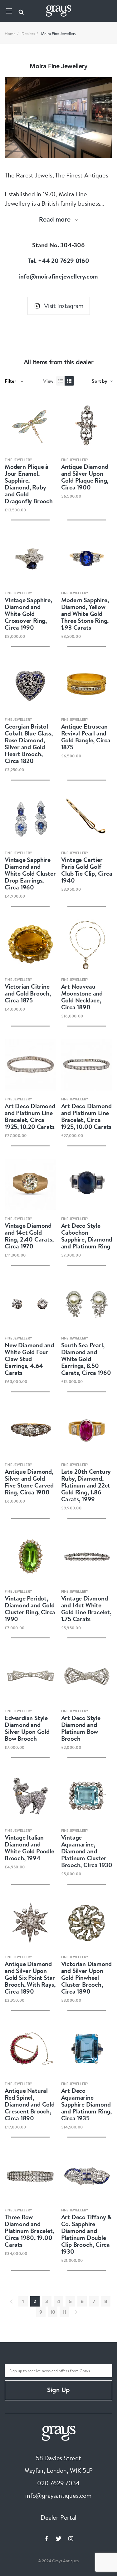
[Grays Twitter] (59, 2538)
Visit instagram (64, 306)
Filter (11, 381)
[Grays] (59, 2432)
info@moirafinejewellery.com (59, 276)
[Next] (76, 2312)
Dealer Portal (58, 2517)
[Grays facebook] (46, 2538)
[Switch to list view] (61, 381)
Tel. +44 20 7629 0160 (58, 261)
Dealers (28, 33)
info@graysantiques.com (58, 2495)
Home (10, 33)
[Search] (21, 11)
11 (65, 2312)
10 (53, 2312)
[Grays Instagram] (71, 2538)
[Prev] (11, 2302)
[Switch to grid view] (69, 381)
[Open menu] (9, 11)
